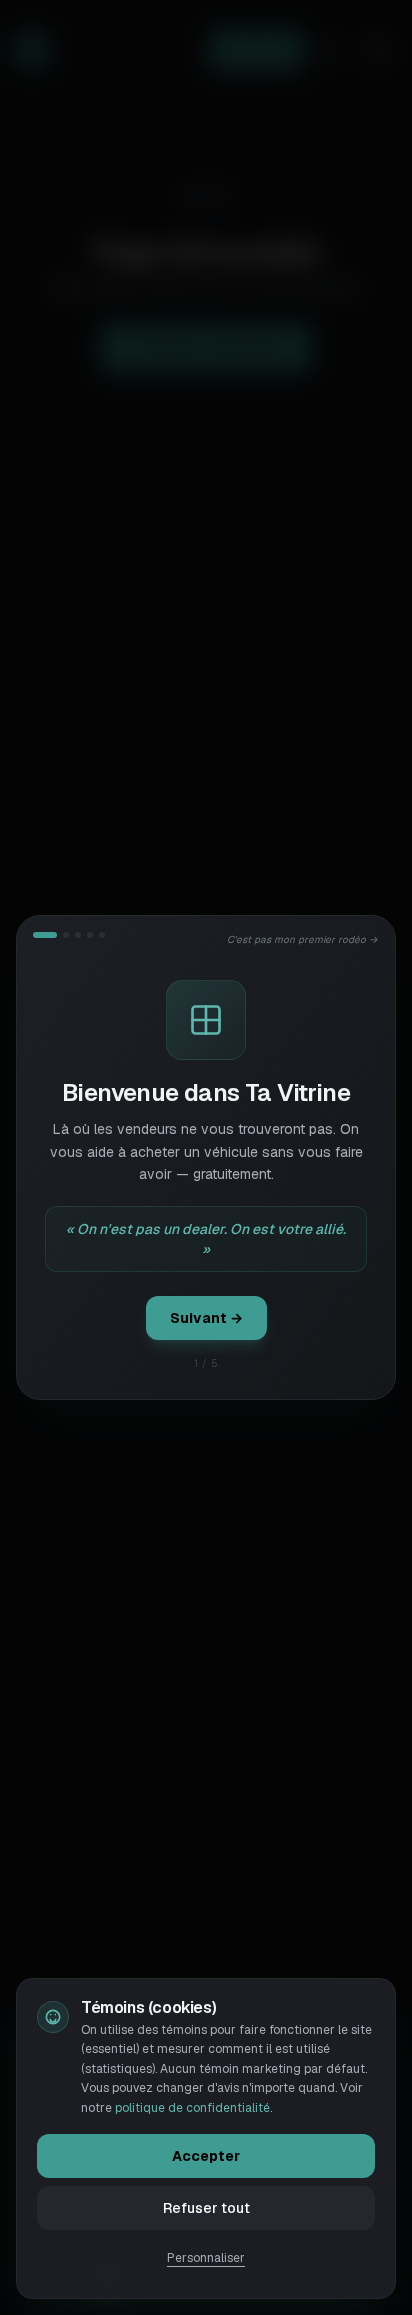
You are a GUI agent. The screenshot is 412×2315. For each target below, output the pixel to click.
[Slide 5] (102, 935)
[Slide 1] (45, 935)
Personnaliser (206, 2258)
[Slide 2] (66, 935)
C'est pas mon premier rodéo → (303, 939)
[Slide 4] (90, 935)
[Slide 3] (78, 935)
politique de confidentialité (192, 2108)
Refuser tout (206, 2208)
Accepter (206, 2156)
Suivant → (206, 1318)
